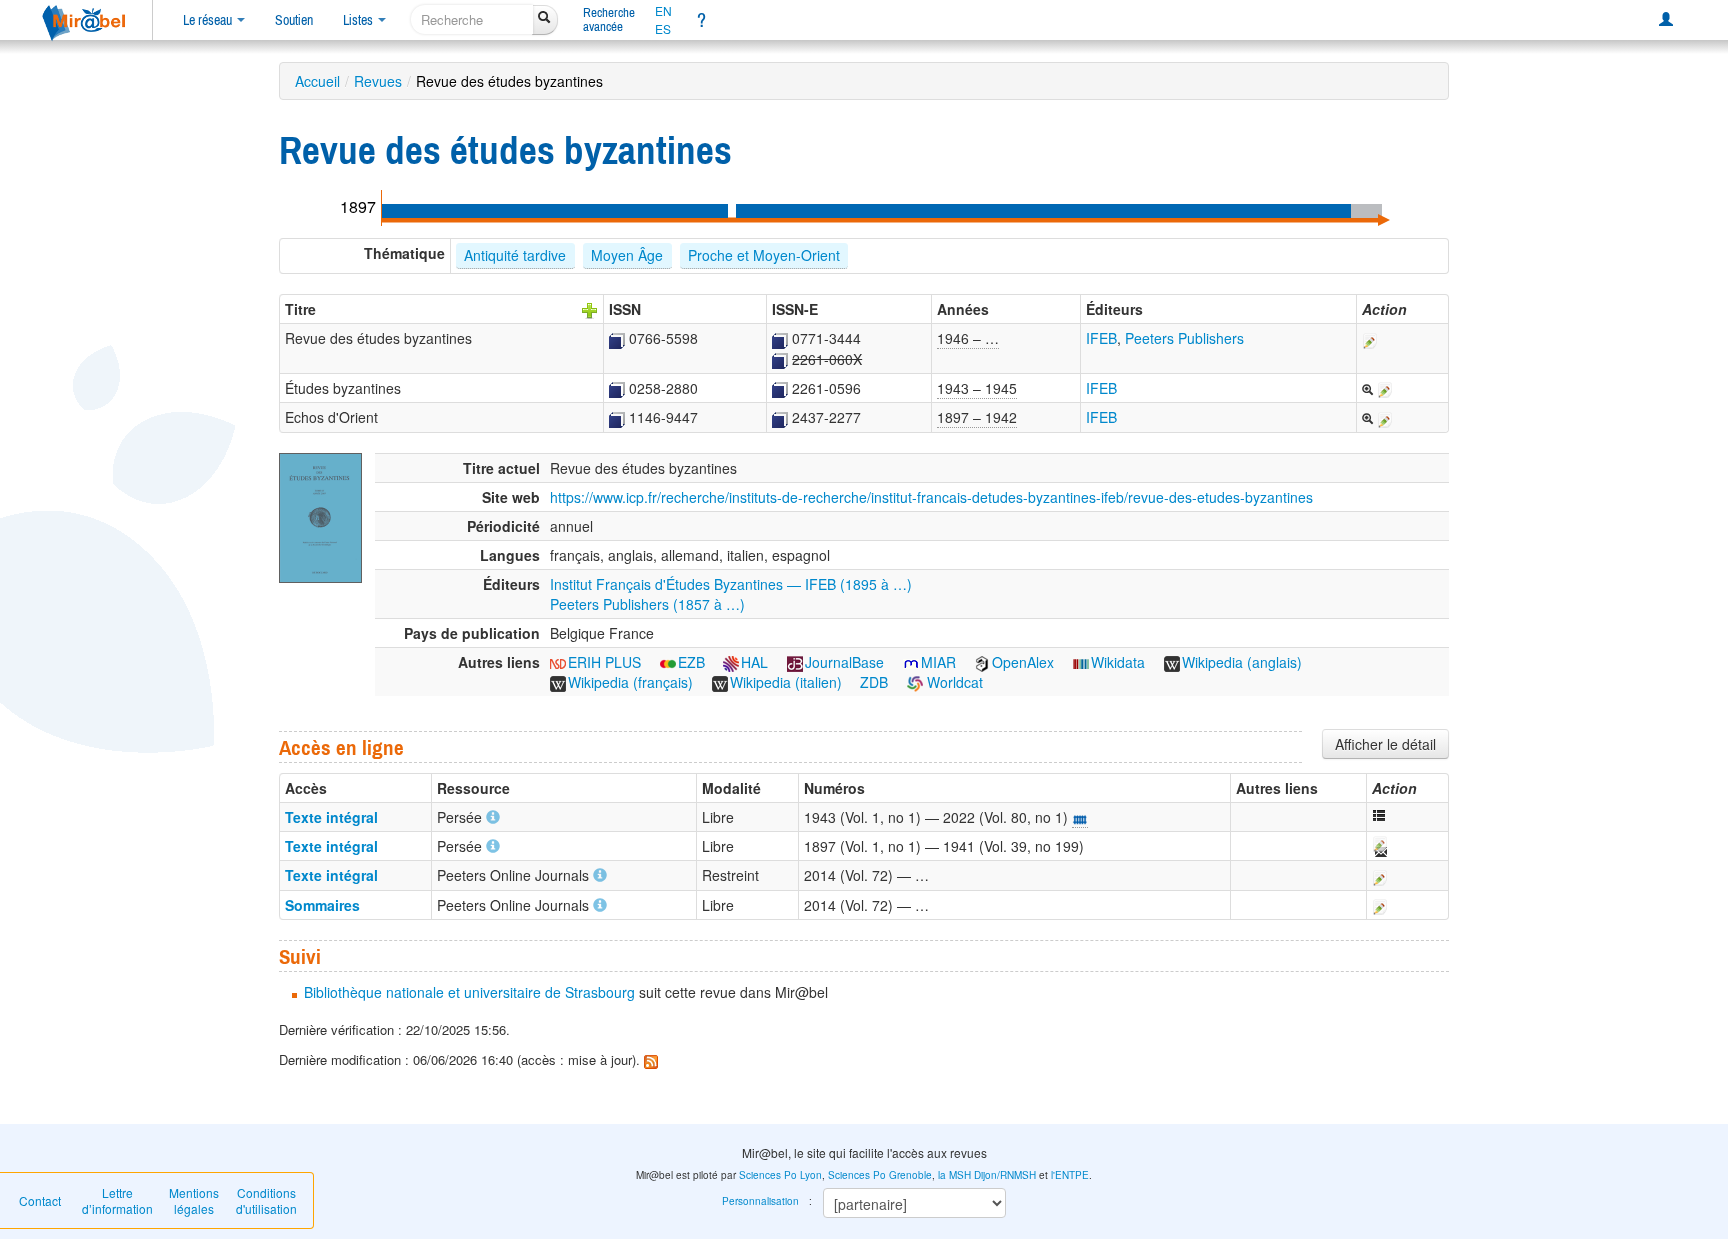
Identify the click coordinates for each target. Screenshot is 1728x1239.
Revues (378, 81)
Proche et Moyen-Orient (764, 255)
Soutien (294, 20)
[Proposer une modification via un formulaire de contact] (1379, 846)
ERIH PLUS (604, 662)
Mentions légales (194, 1200)
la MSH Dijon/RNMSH (987, 1175)
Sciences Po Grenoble (880, 1175)
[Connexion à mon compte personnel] (1666, 20)
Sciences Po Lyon (780, 1175)
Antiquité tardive (515, 255)
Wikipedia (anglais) (1242, 662)
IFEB (1101, 338)
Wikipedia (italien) (786, 682)
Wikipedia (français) (630, 682)
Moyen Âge (627, 255)
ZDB (874, 682)
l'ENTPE (1070, 1175)
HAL (754, 662)
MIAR (938, 662)
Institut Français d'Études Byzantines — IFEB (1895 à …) (731, 584)
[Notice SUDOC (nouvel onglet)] (617, 338)
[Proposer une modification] (1370, 338)
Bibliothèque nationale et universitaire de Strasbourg (469, 992)
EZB (691, 662)
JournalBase (844, 662)
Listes (359, 20)
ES (663, 29)
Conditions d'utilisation (266, 1200)
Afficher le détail (1385, 744)
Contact (40, 1200)
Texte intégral (331, 817)
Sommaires (322, 905)
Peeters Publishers (1184, 338)
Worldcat (953, 682)
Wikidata (1118, 662)
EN (663, 11)
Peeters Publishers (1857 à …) (647, 604)
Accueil (317, 81)
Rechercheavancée (609, 19)
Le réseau (209, 20)
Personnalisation (760, 1201)
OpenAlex (1023, 662)
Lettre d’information (117, 1200)
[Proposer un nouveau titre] (590, 309)
